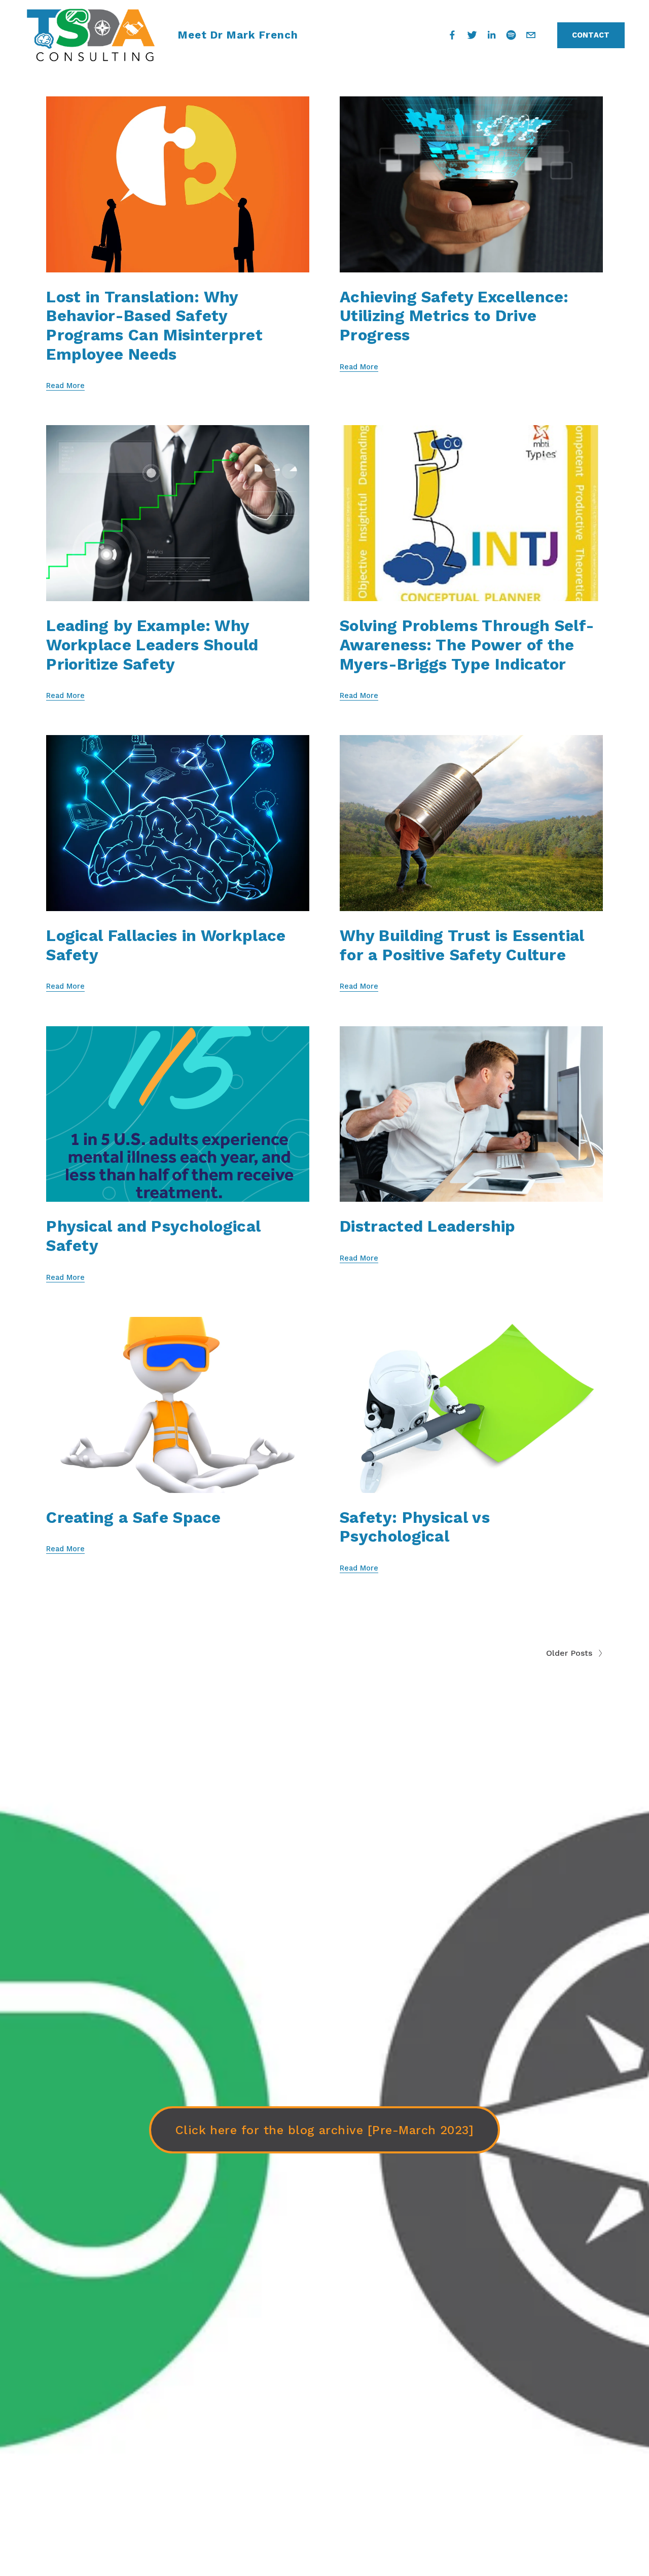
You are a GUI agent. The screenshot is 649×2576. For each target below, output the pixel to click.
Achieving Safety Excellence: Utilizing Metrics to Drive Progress (454, 316)
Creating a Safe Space (134, 1518)
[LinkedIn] (491, 35)
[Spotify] (511, 35)
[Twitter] (472, 35)
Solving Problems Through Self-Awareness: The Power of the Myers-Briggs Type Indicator (467, 645)
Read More (65, 386)
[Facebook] (452, 35)
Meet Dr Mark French (238, 35)
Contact (591, 35)
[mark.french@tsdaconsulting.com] (531, 35)
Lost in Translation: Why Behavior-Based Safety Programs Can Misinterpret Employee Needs (154, 326)
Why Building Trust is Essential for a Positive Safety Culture (462, 945)
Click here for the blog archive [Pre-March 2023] (325, 2130)
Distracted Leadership (428, 1226)
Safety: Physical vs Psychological (415, 1527)
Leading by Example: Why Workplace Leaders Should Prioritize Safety (152, 645)
